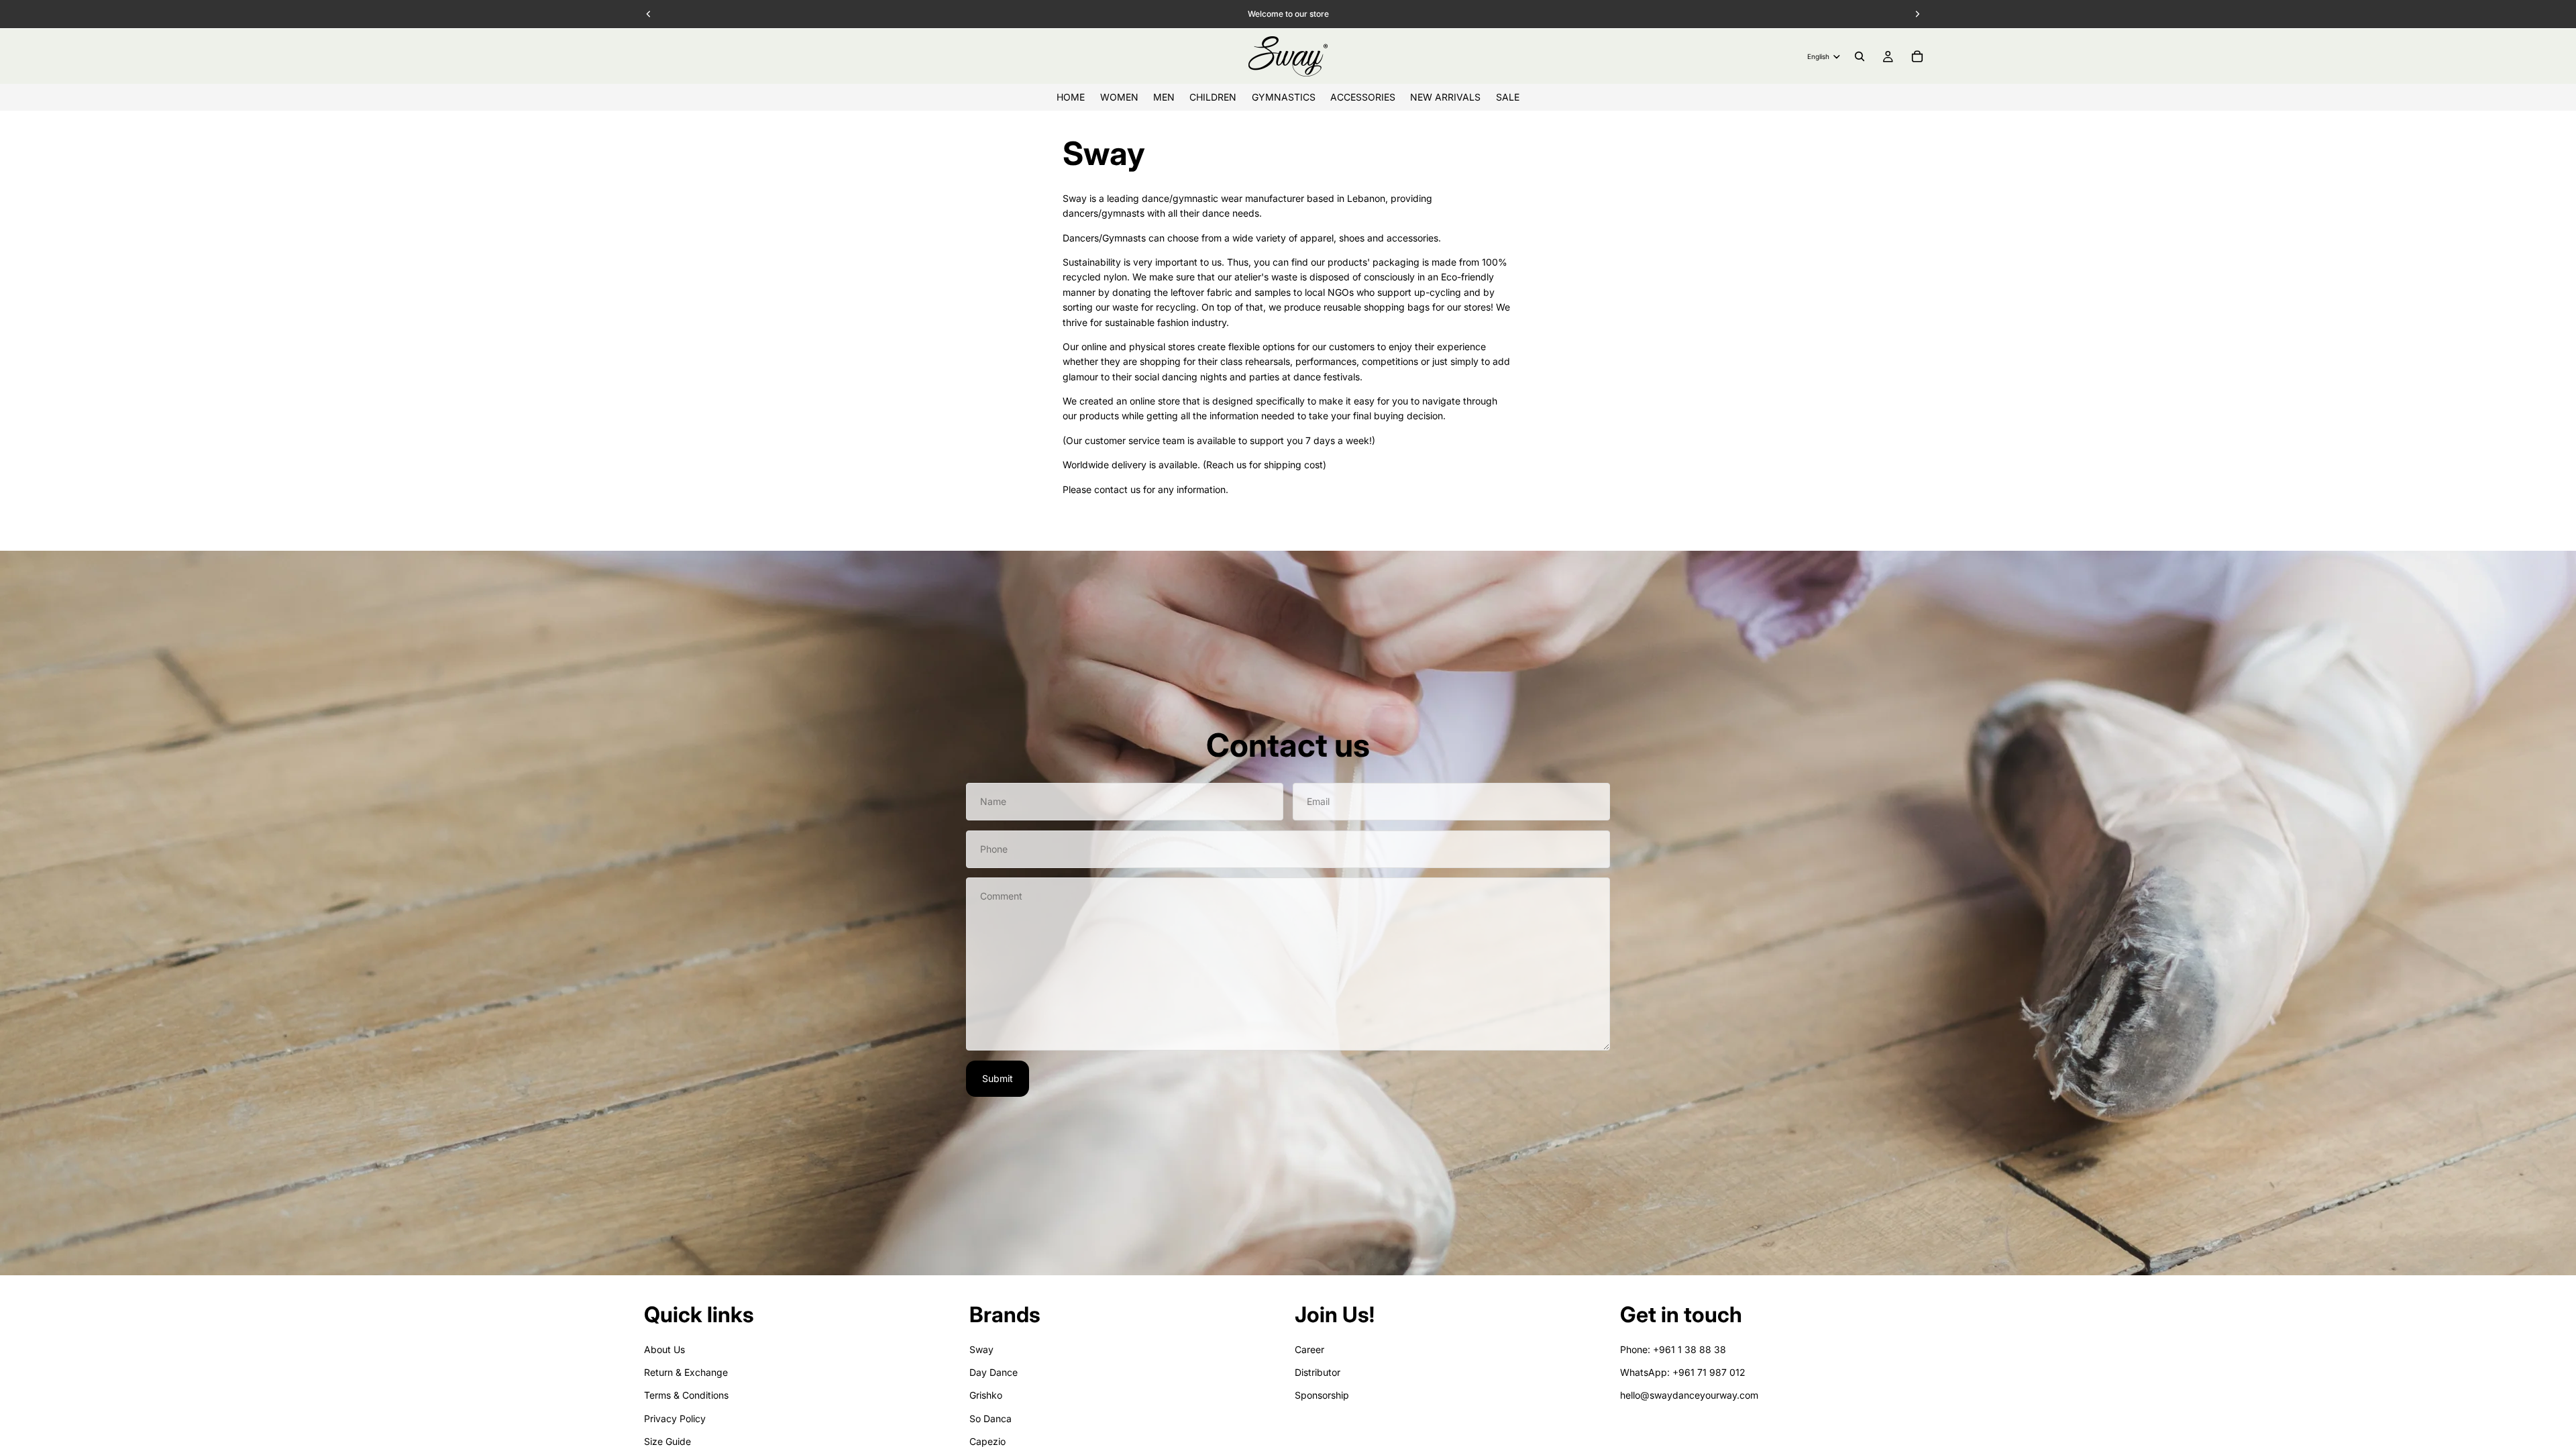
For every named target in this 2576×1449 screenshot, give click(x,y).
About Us (664, 1349)
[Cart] (1917, 56)
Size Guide (667, 1441)
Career (1309, 1349)
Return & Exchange (686, 1372)
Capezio (987, 1441)
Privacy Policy (675, 1418)
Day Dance (994, 1372)
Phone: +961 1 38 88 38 (1673, 1349)
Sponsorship (1322, 1395)
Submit (998, 1078)
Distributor (1318, 1372)
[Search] (1860, 56)
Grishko (986, 1395)
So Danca (990, 1418)
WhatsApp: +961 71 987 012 (1683, 1372)
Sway (981, 1349)
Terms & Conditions (686, 1395)
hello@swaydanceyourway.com (1689, 1395)
